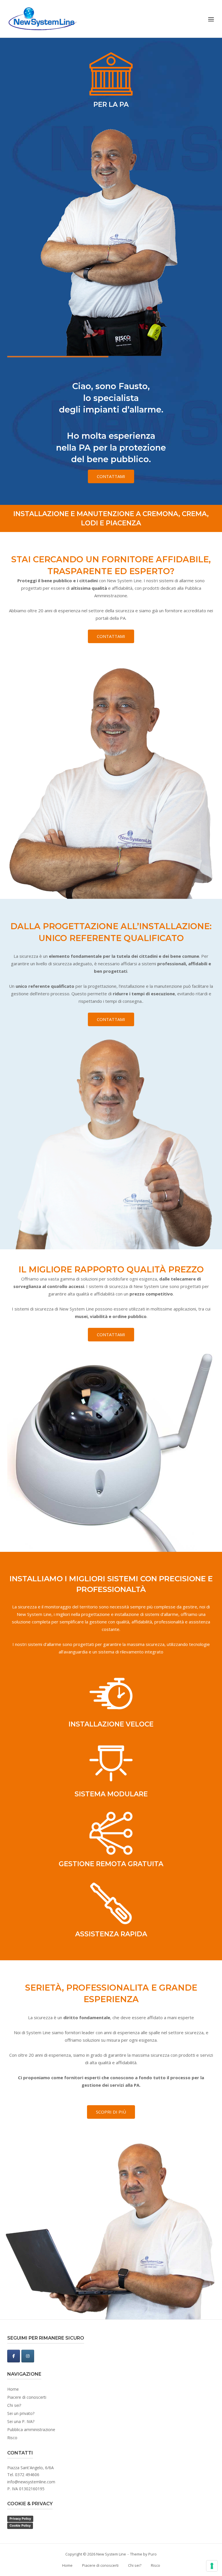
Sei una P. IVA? (21, 2421)
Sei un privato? (21, 2413)
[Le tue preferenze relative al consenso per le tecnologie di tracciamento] (212, 2566)
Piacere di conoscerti (27, 2397)
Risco (12, 2438)
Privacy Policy (20, 2519)
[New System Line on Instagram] (28, 2356)
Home (13, 2389)
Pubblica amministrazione (31, 2430)
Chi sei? (14, 2405)
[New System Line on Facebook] (14, 2356)
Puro (152, 2554)
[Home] (42, 18)
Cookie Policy (20, 2525)
